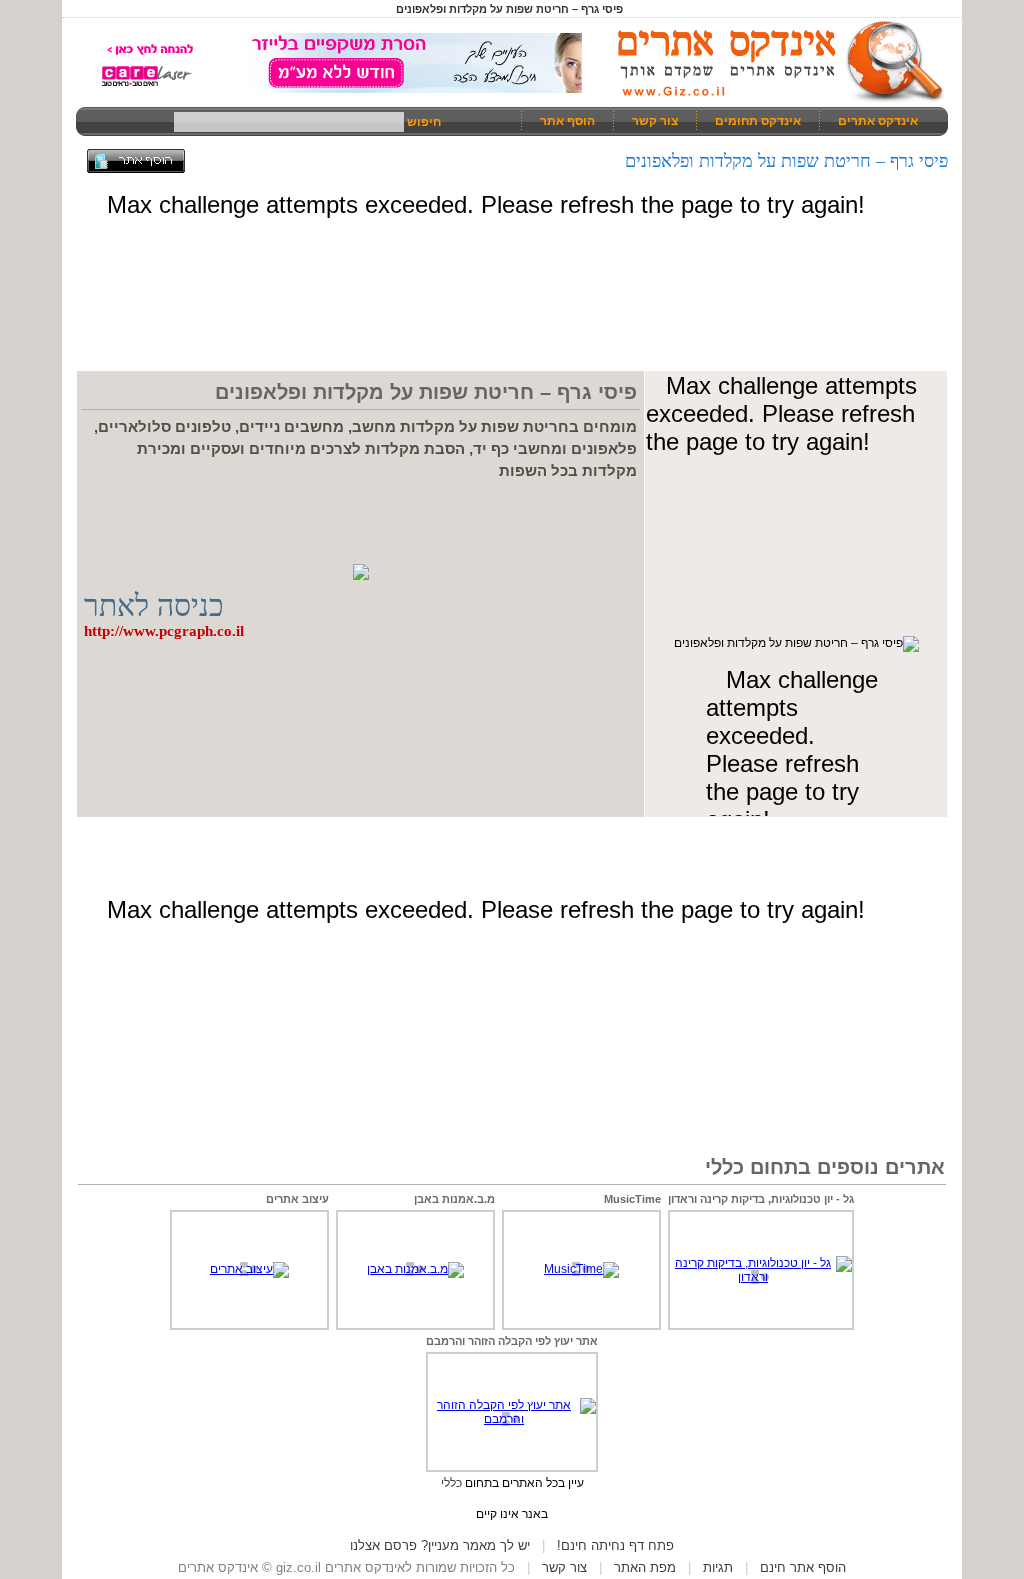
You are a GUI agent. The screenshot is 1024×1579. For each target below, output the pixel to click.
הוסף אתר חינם (803, 1567)
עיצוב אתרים (297, 1199)
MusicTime (632, 1199)
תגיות (718, 1567)
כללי (451, 1483)
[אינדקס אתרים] (774, 100)
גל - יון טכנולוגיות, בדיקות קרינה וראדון (761, 1199)
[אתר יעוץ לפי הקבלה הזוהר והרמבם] (512, 1419)
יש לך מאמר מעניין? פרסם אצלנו (440, 1545)
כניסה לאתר (154, 605)
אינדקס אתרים (878, 121)
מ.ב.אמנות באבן (454, 1199)
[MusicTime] (581, 1269)
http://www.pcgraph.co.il (164, 631)
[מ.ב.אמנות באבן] (415, 1269)
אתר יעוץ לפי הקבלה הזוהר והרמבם (512, 1341)
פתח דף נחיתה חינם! (615, 1545)
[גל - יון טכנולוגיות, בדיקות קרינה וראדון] (761, 1277)
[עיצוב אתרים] (249, 1269)
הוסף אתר (567, 121)
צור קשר (655, 121)
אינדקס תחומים (758, 121)
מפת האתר (645, 1567)
